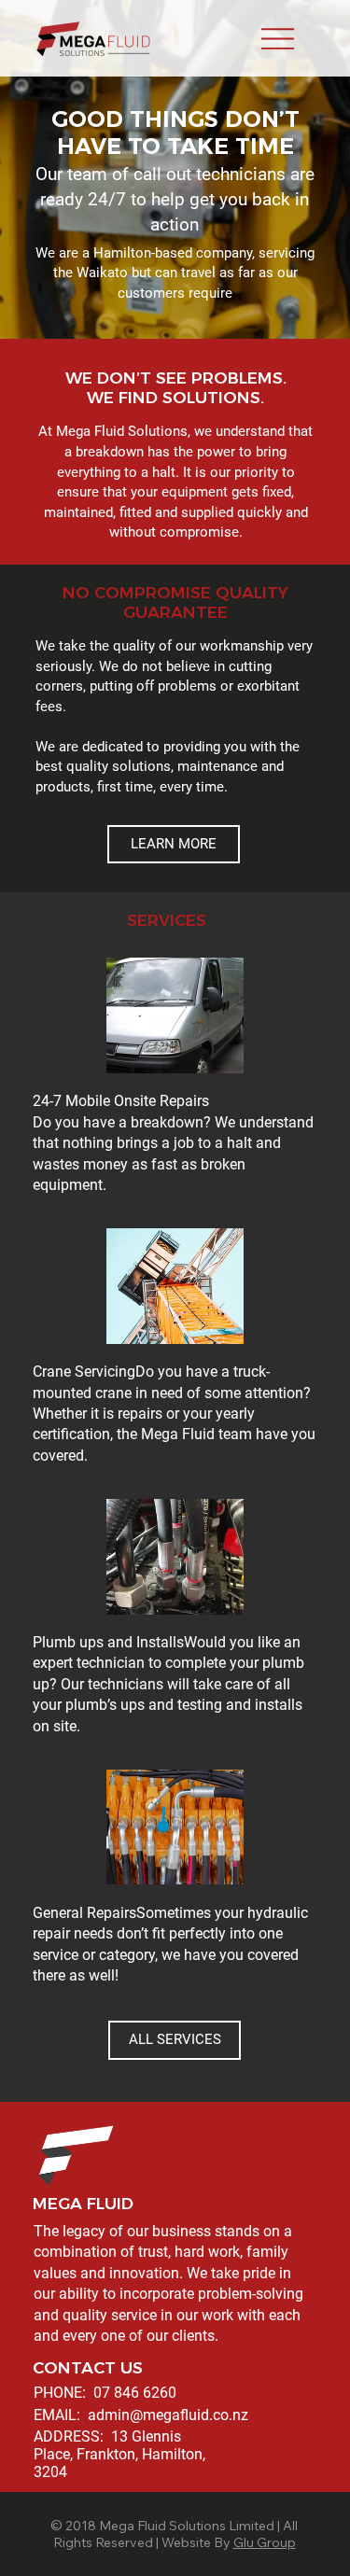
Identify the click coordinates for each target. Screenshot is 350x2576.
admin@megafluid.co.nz (168, 2415)
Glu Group (265, 2542)
